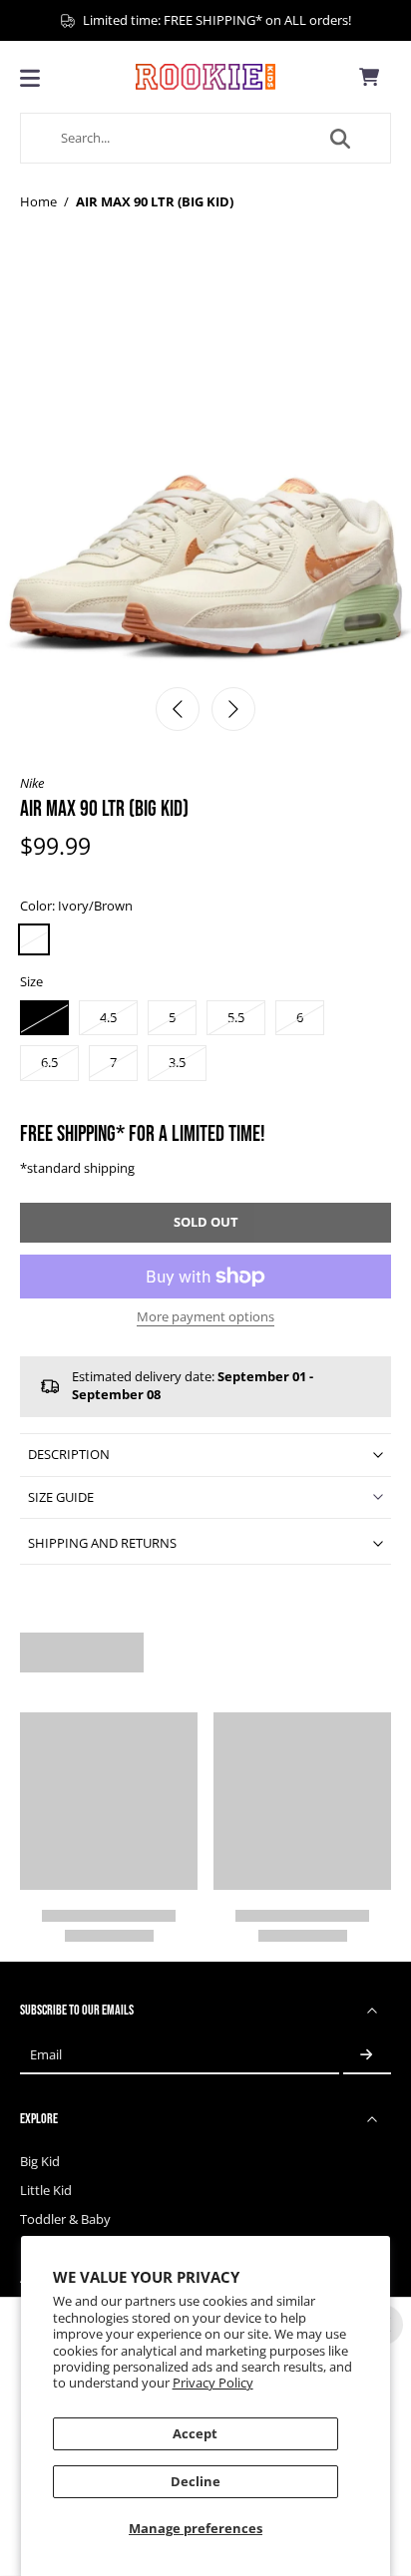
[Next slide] (233, 709)
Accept (195, 2434)
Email (46, 2055)
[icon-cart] (369, 77)
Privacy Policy (213, 2383)
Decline (196, 2482)
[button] (205, 1223)
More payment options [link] (205, 1318)
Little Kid (46, 2191)
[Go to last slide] (178, 709)
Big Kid (40, 2162)
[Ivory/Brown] (34, 939)
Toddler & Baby (65, 2219)
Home (38, 202)
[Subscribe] (367, 2055)
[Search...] (340, 139)
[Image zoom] (205, 470)
